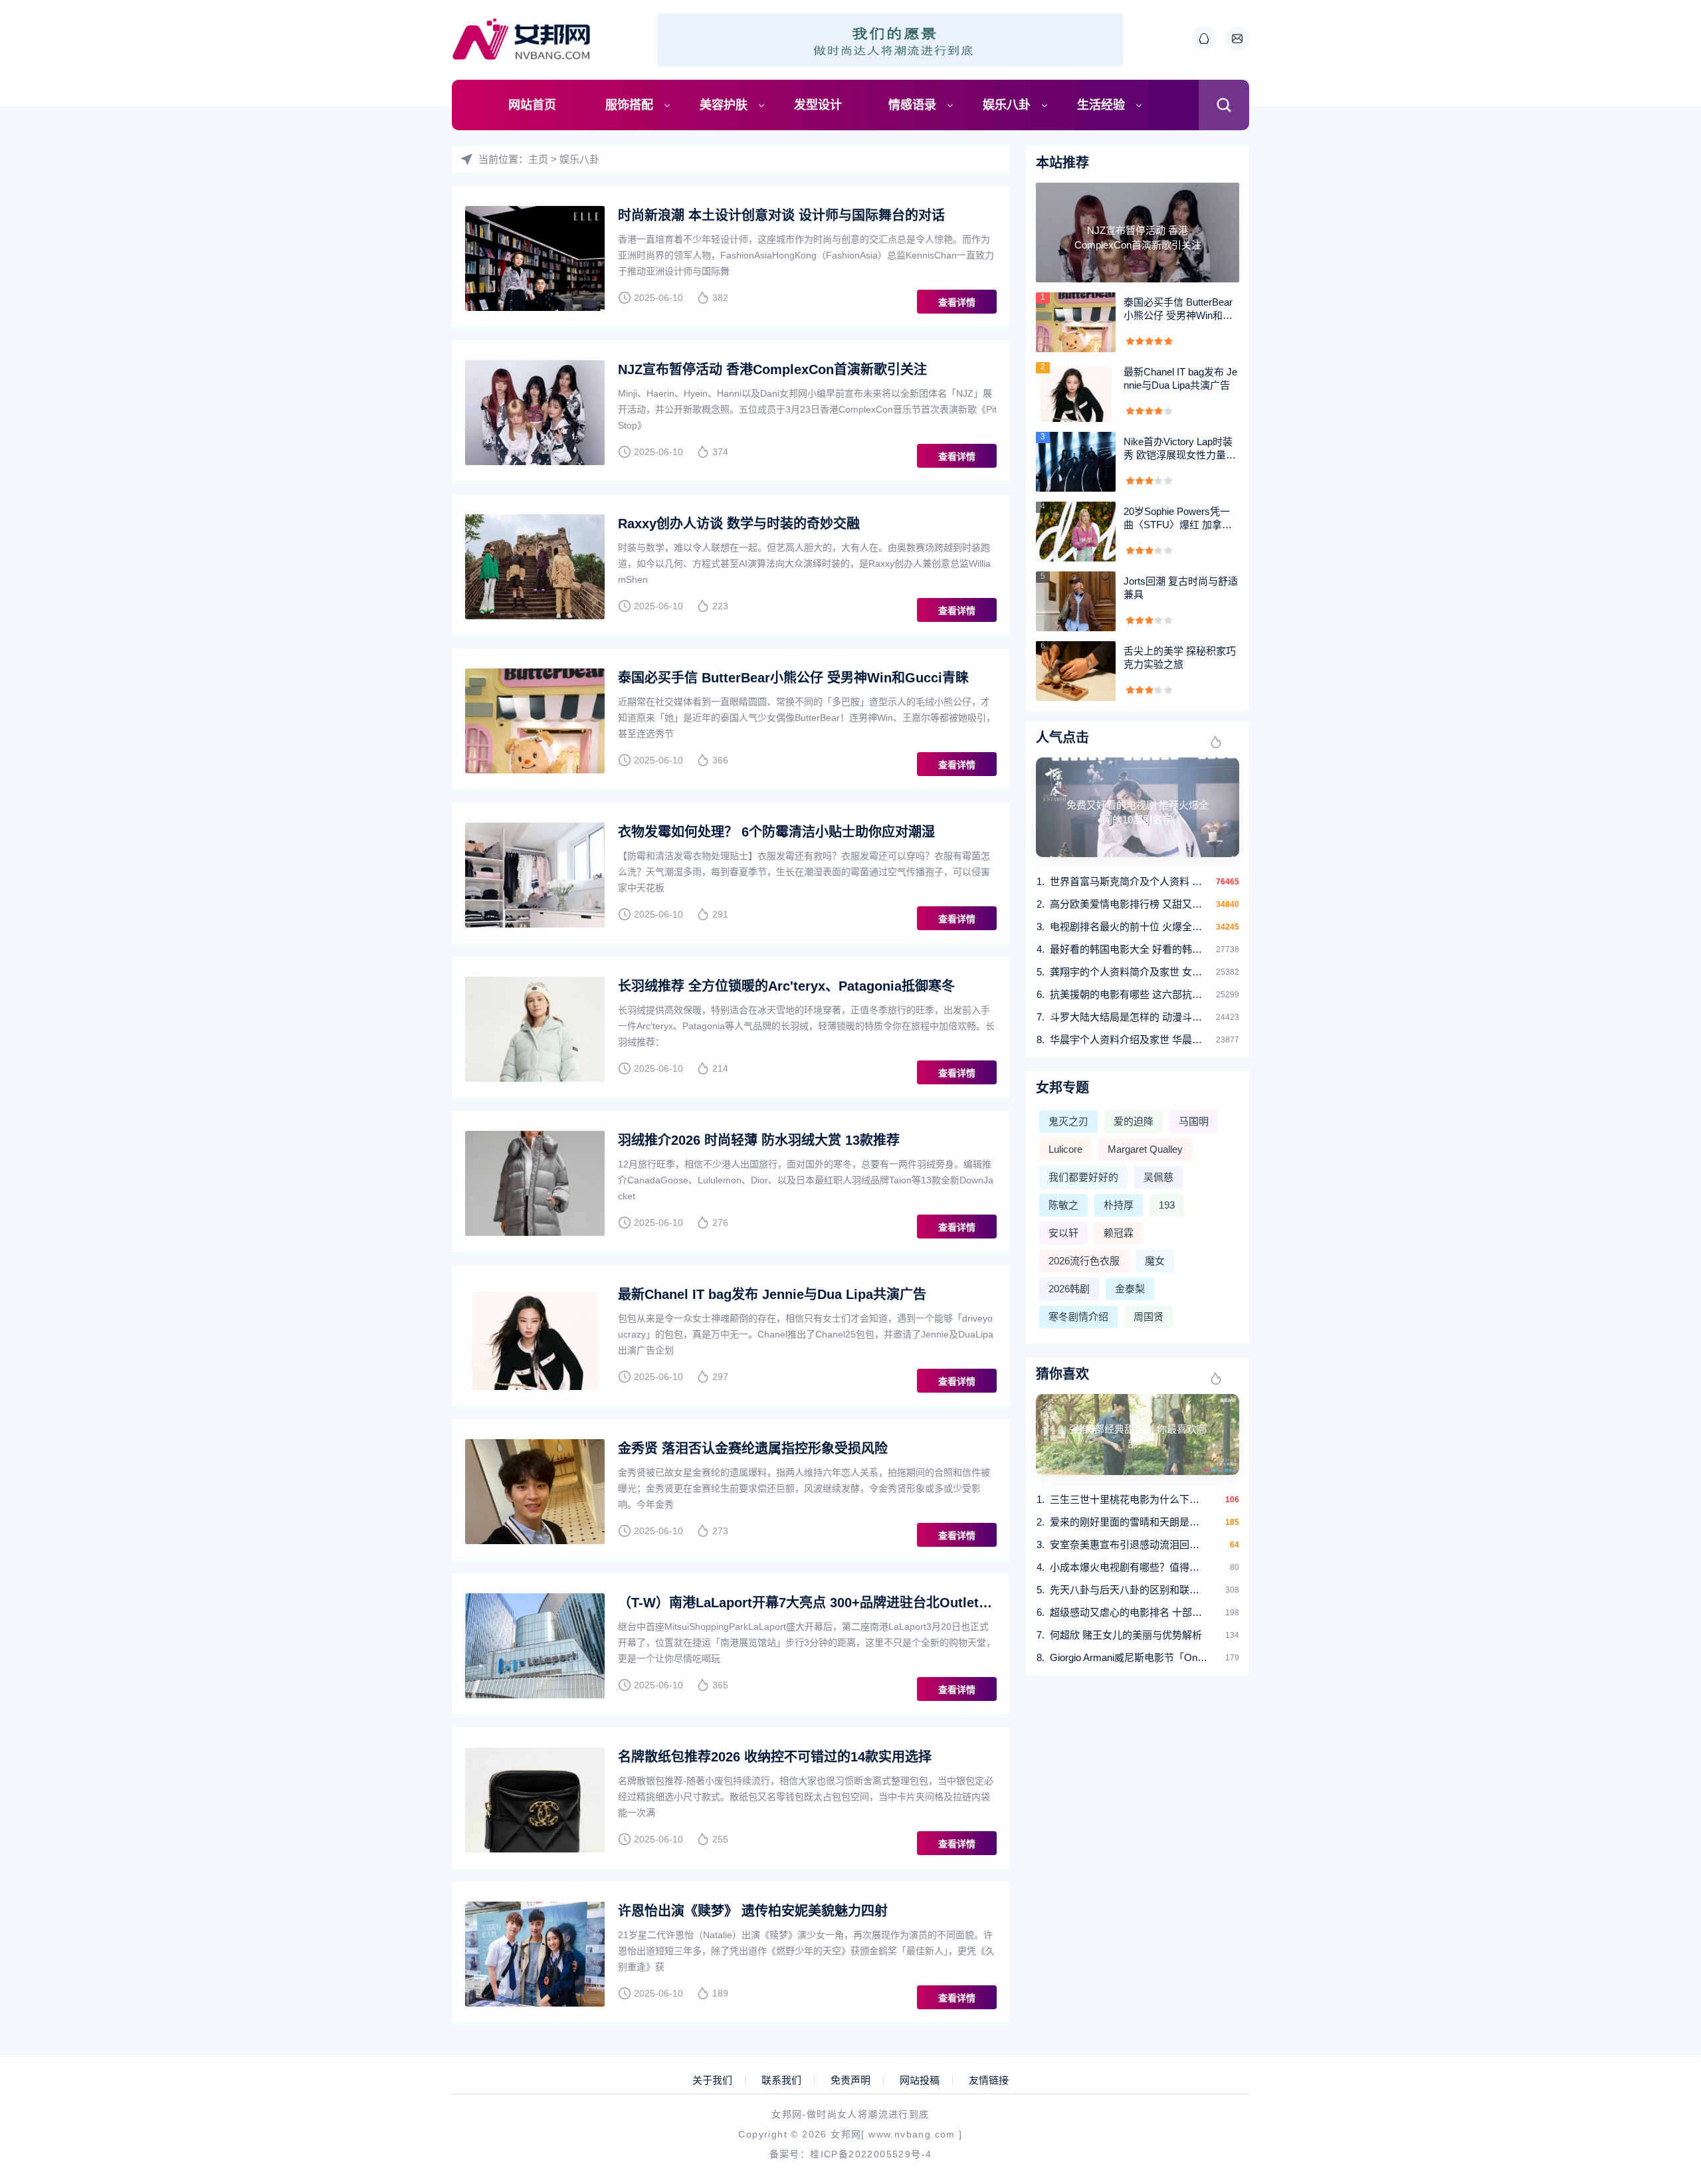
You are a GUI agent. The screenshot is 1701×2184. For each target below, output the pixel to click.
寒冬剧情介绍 (1078, 1317)
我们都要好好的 (1083, 1177)
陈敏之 (1063, 1205)
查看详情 (957, 302)
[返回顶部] (1658, 1949)
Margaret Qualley (1145, 1149)
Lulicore (1065, 1149)
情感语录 (912, 105)
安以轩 (1063, 1233)
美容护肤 (724, 105)
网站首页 (532, 105)
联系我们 (781, 2080)
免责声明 (850, 2080)
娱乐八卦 (1007, 105)
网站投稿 (920, 2080)
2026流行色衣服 (1084, 1261)
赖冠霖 (1119, 1233)
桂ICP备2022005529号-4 (871, 2154)
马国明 (1194, 1121)
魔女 (1155, 1261)
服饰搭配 (629, 105)
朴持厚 (1119, 1205)
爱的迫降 (1134, 1121)
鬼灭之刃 (1068, 1121)
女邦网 (846, 2134)
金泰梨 (1130, 1289)
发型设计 (818, 105)
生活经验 (1101, 105)
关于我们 (712, 2080)
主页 (538, 159)
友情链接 (989, 2080)
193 (1167, 1205)
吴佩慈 (1158, 1177)
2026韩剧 (1069, 1289)
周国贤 (1149, 1317)
